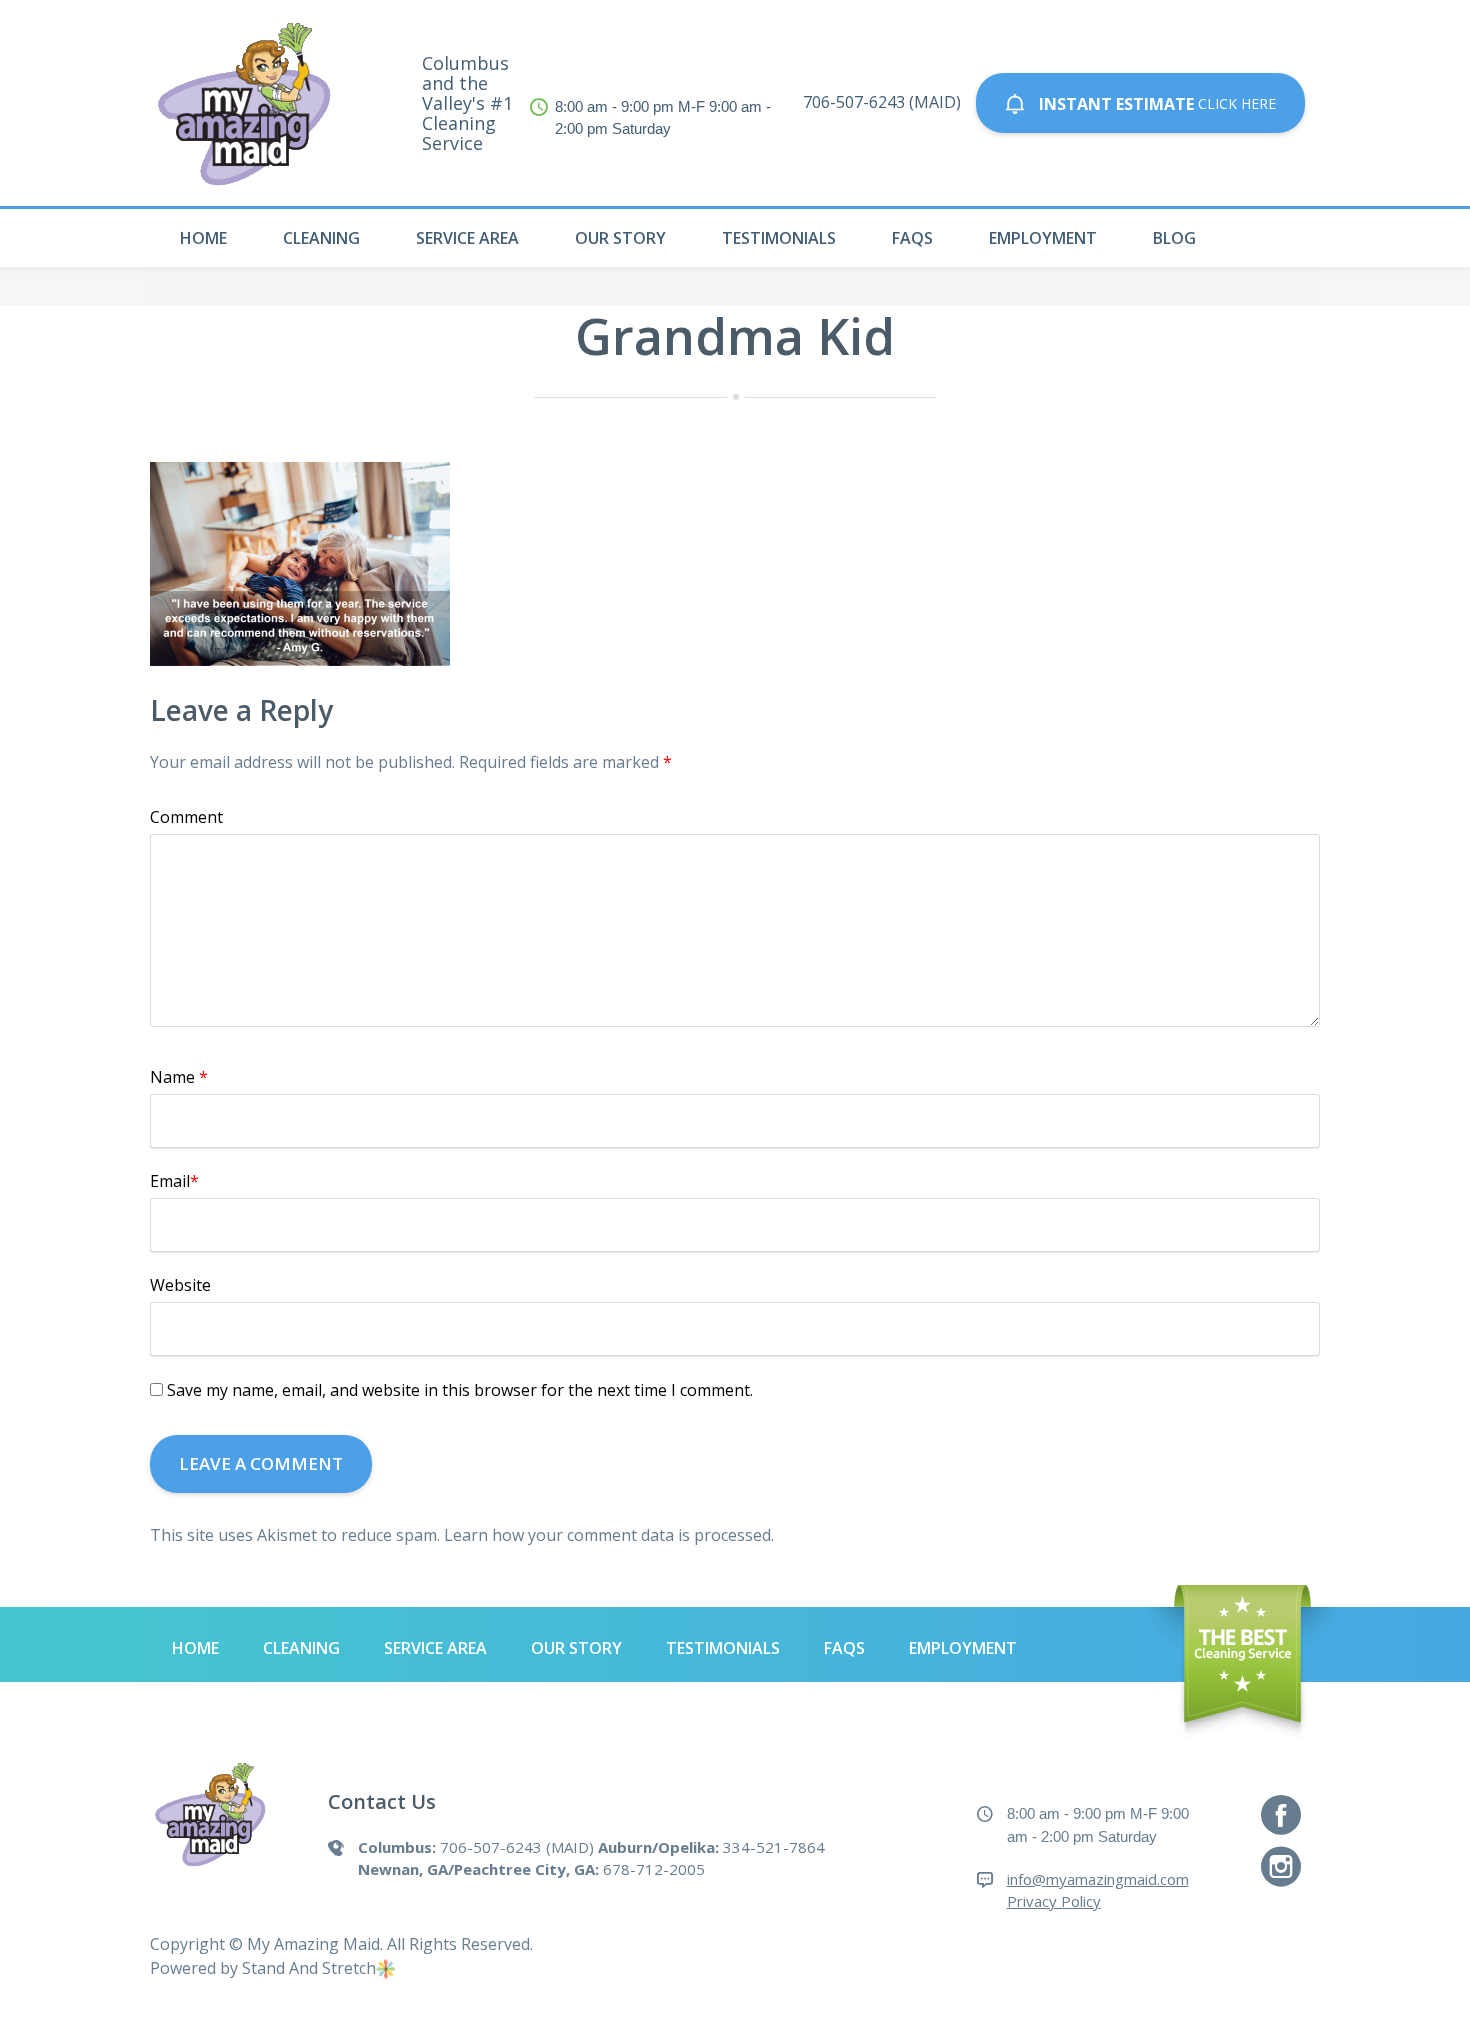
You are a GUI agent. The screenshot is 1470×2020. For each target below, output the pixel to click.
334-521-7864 (774, 1847)
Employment (1043, 238)
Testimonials (779, 238)
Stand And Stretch (309, 1968)
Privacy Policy (1054, 1901)
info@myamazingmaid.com (1098, 1879)
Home (203, 238)
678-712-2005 (654, 1869)
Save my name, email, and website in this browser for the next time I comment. (460, 1390)
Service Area (467, 238)
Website (180, 1285)
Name (179, 1077)
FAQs (912, 238)
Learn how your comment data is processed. (609, 1535)
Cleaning (321, 238)
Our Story (620, 238)
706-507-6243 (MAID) (882, 102)
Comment (186, 817)
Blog (1174, 238)
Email (174, 1181)
